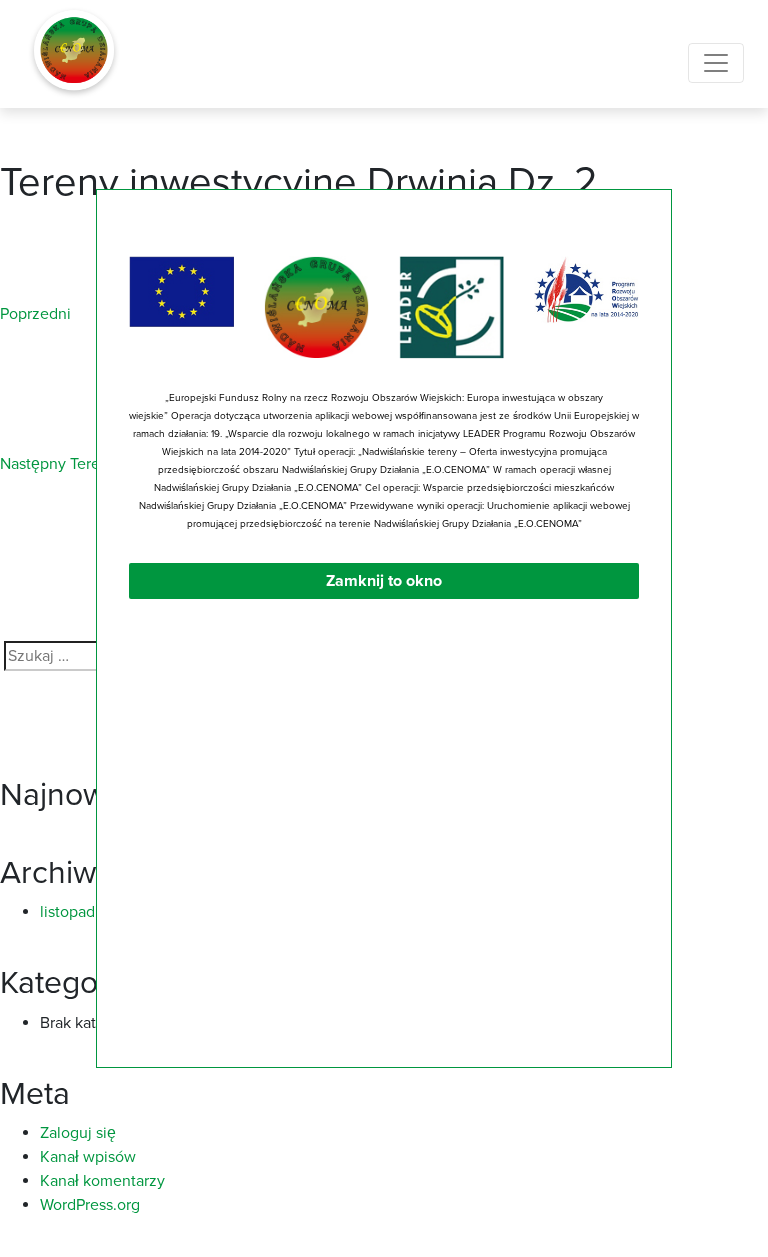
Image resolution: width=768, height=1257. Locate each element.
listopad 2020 (88, 912)
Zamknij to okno (384, 581)
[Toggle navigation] (716, 63)
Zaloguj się (78, 1133)
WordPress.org (90, 1205)
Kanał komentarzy (102, 1181)
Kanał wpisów (88, 1157)
